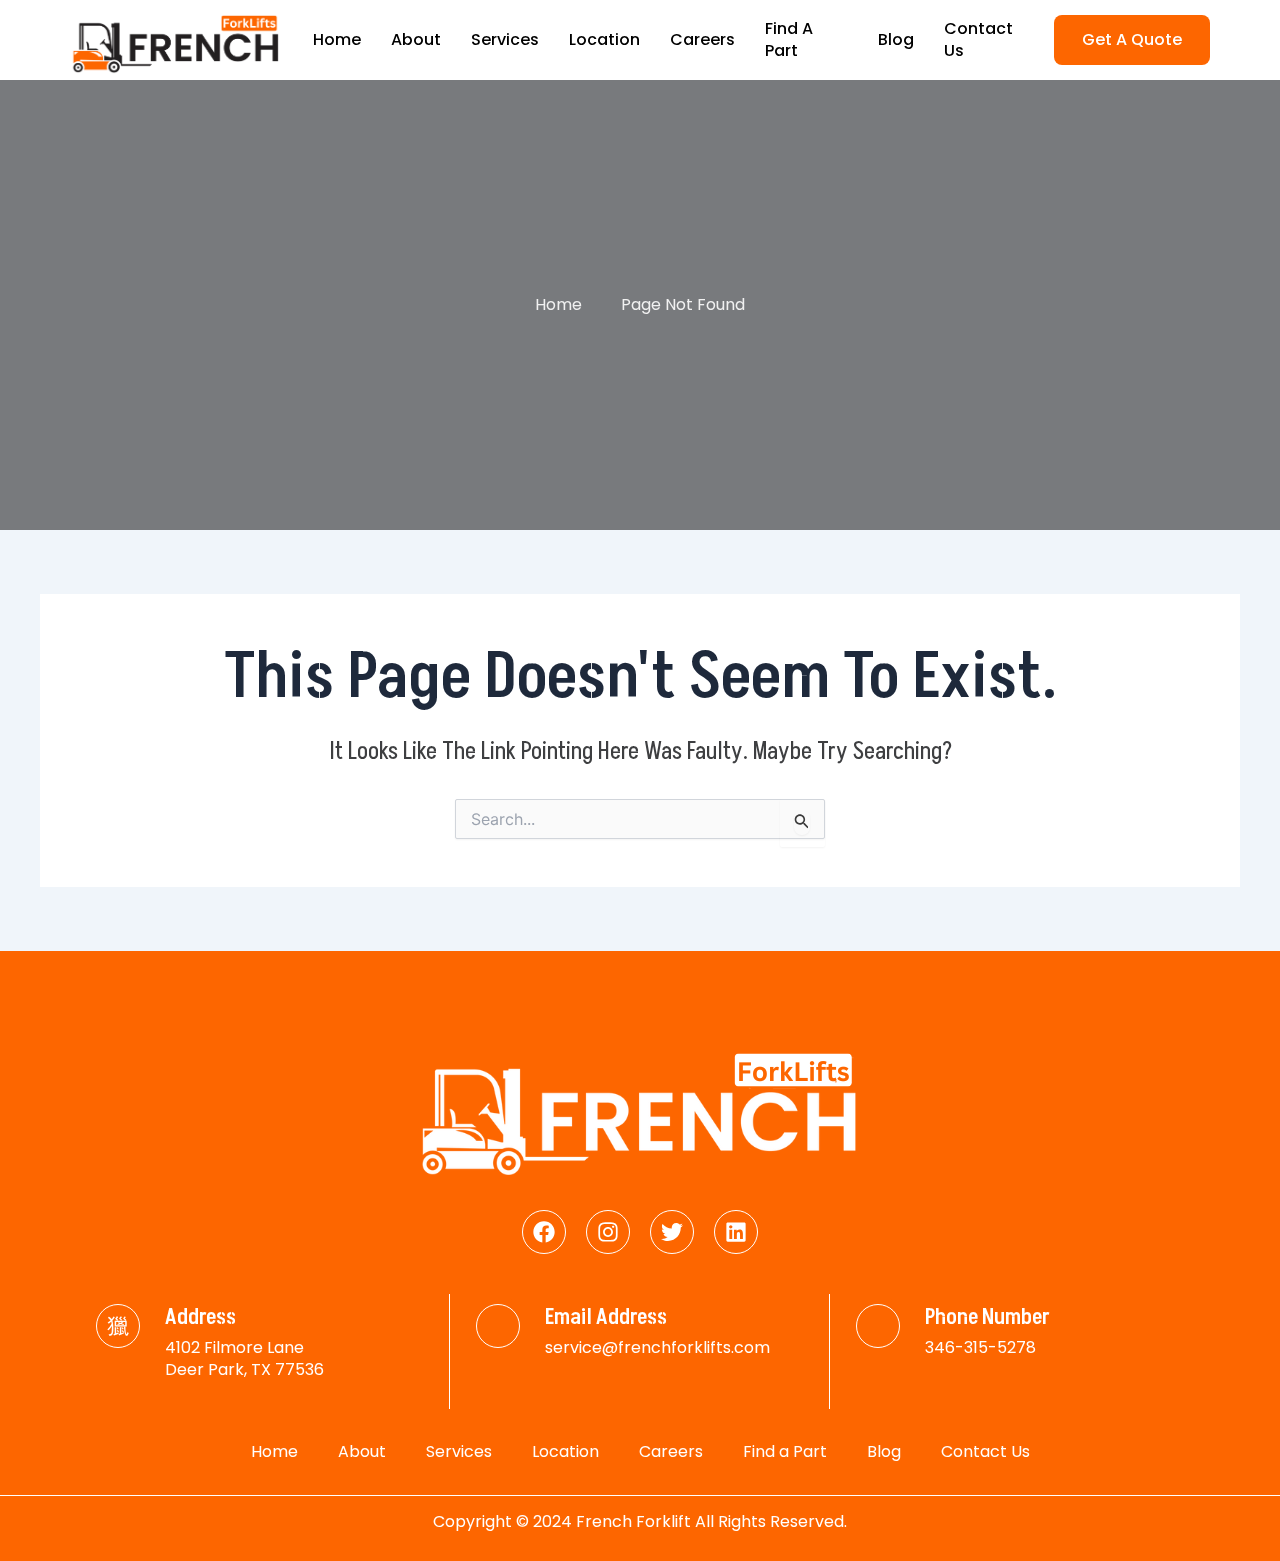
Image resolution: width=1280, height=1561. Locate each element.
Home (337, 39)
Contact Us (978, 39)
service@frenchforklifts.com (657, 1347)
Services (505, 39)
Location (604, 39)
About (416, 39)
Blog (896, 39)
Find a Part (789, 39)
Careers (702, 39)
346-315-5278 (980, 1347)
